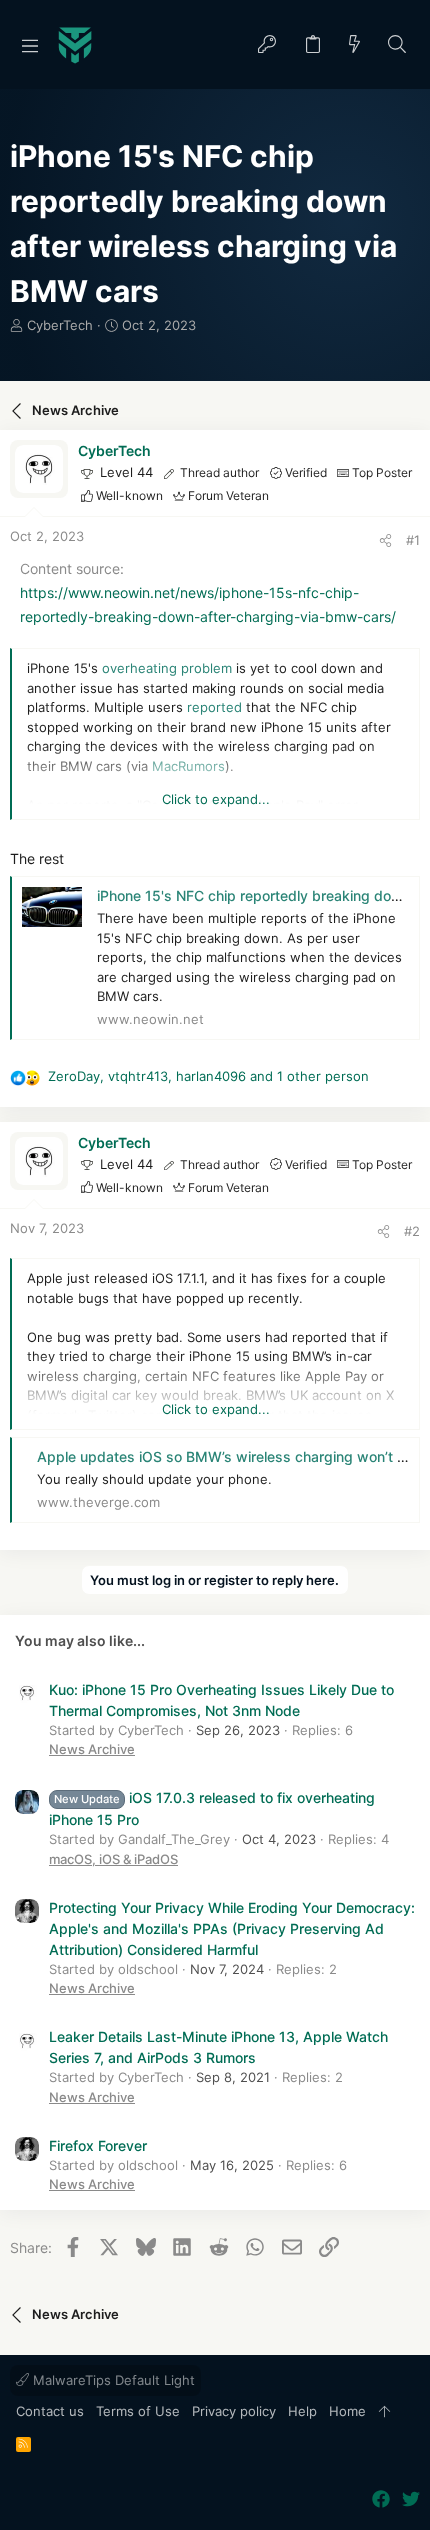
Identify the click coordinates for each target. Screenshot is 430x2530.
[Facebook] (381, 2499)
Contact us (50, 2411)
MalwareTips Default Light (112, 2380)
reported (214, 707)
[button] (30, 45)
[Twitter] (411, 2499)
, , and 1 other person (208, 1076)
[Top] (384, 2412)
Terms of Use (138, 2411)
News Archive (92, 1749)
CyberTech (60, 325)
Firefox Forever (98, 2145)
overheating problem (167, 668)
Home (347, 2411)
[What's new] (355, 45)
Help (302, 2411)
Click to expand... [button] (216, 799)
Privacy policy (234, 2411)
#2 (412, 1231)
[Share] (385, 540)
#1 (413, 540)
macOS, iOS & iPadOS (113, 1859)
